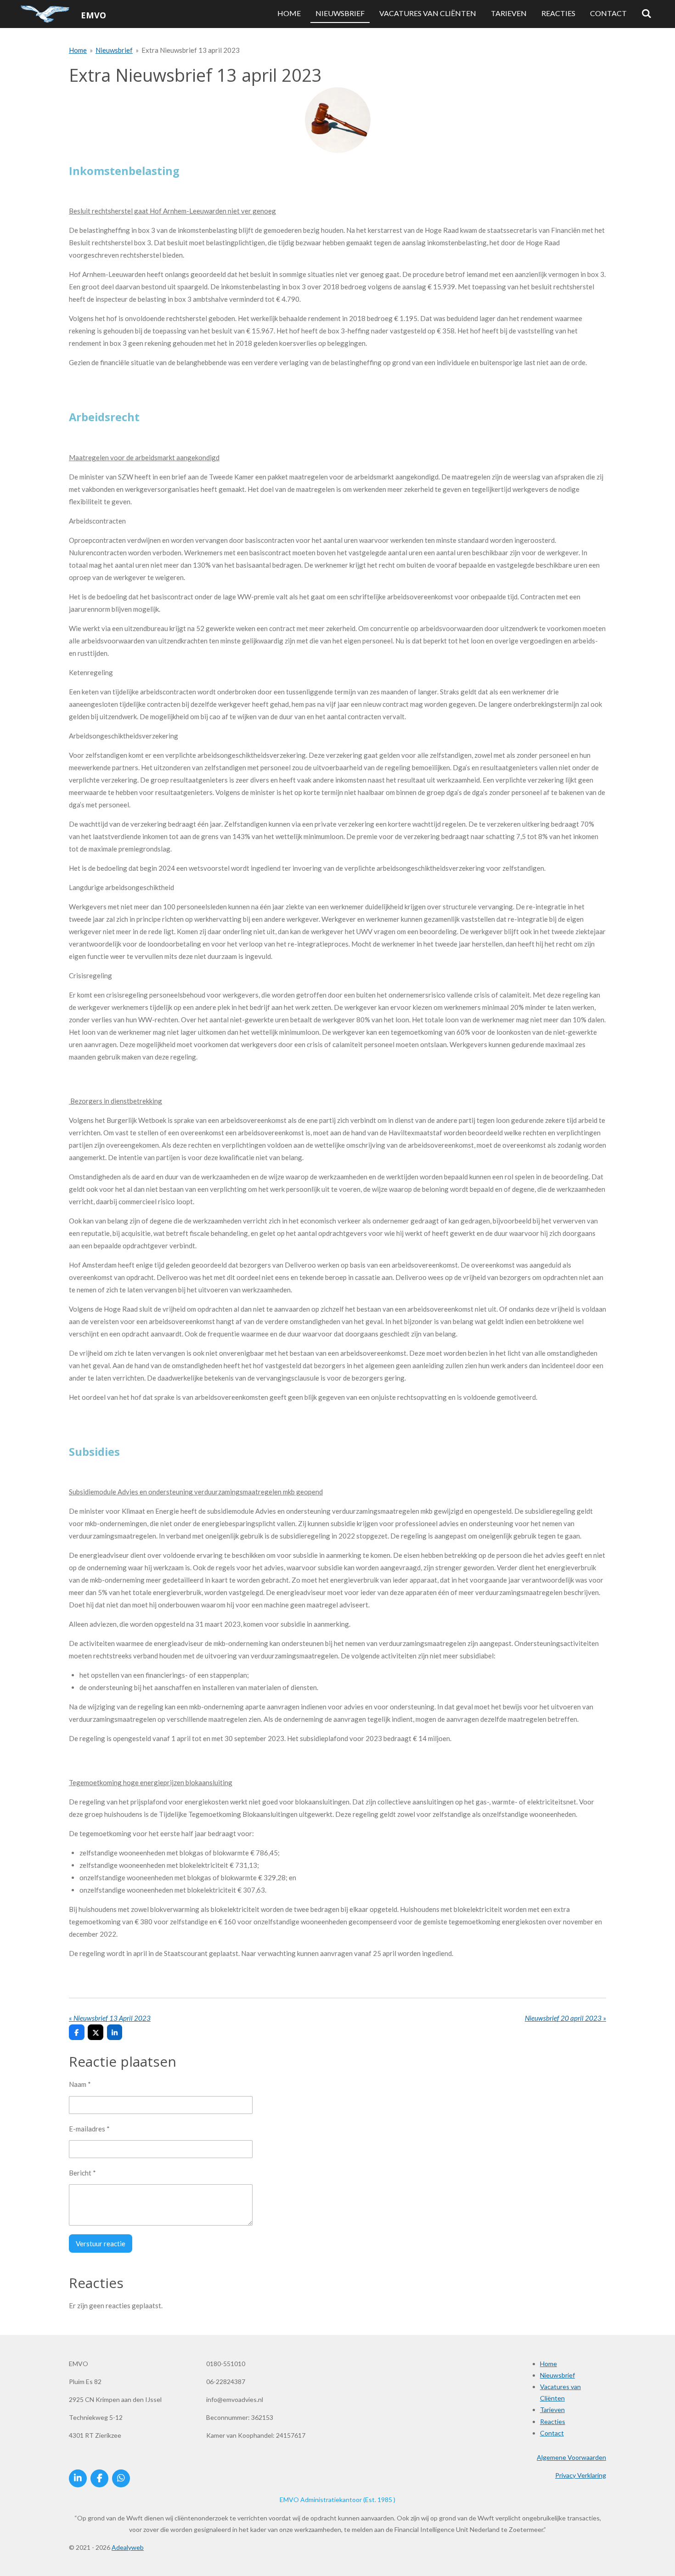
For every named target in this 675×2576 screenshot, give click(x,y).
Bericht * (82, 2173)
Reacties (553, 2421)
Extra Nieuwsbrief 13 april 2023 (191, 50)
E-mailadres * (89, 2129)
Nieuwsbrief (114, 50)
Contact (552, 2433)
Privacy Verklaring (581, 2475)
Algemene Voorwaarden (571, 2457)
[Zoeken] (647, 14)
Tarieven (552, 2410)
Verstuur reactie (101, 2243)
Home (78, 50)
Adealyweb (128, 2547)
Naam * (80, 2084)
